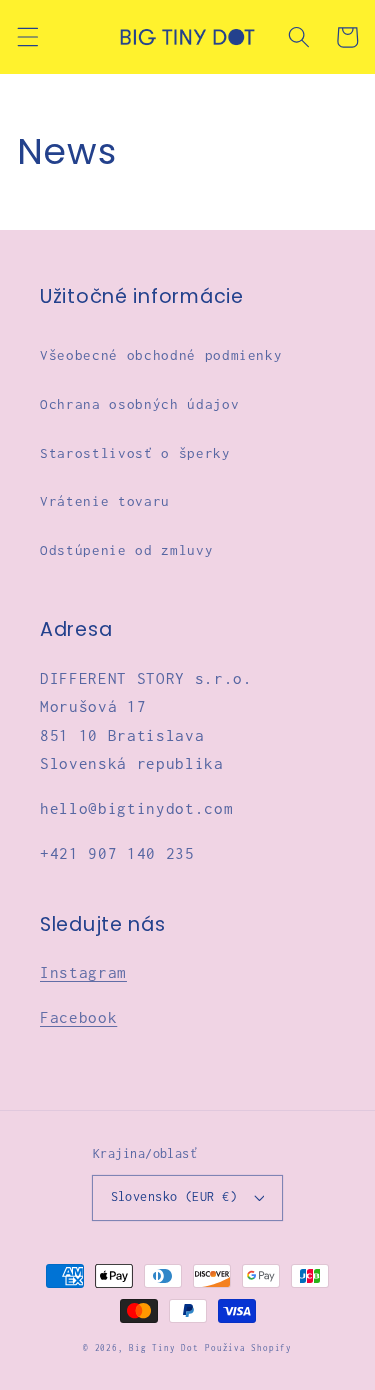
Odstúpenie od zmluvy (126, 550)
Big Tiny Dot (163, 1348)
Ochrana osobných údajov (139, 404)
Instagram (83, 972)
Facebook (78, 1017)
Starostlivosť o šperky (135, 453)
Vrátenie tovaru (105, 501)
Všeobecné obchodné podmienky (161, 355)
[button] (27, 37)
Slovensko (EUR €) (174, 1196)
